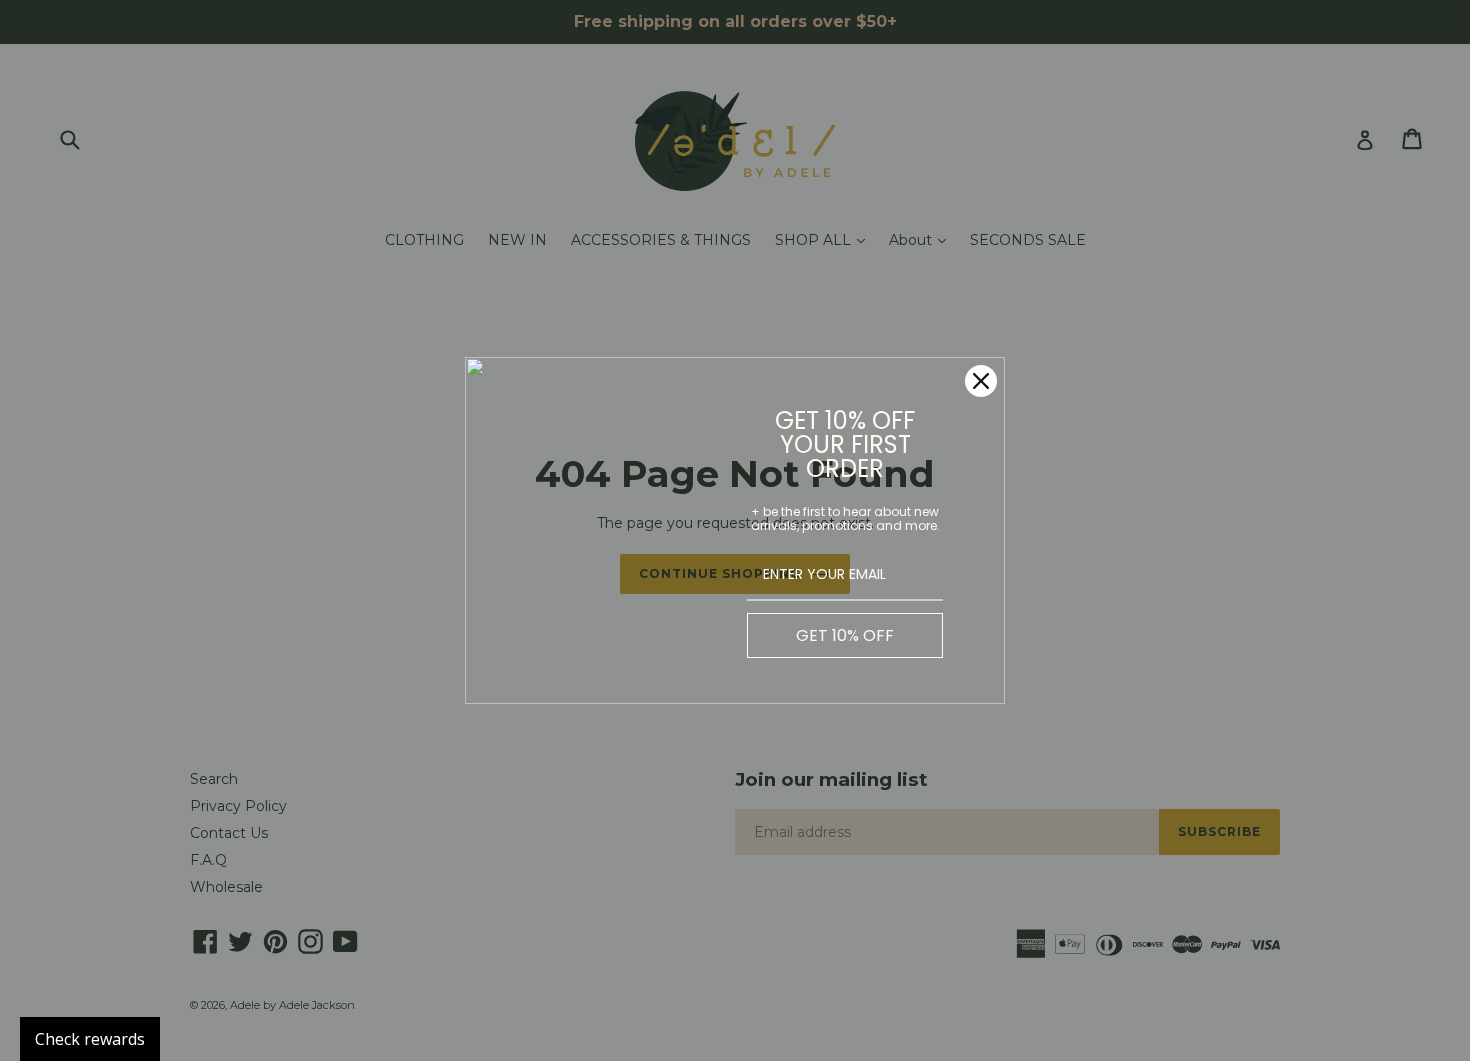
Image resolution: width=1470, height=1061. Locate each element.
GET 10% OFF (845, 635)
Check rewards (90, 1039)
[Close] (981, 381)
